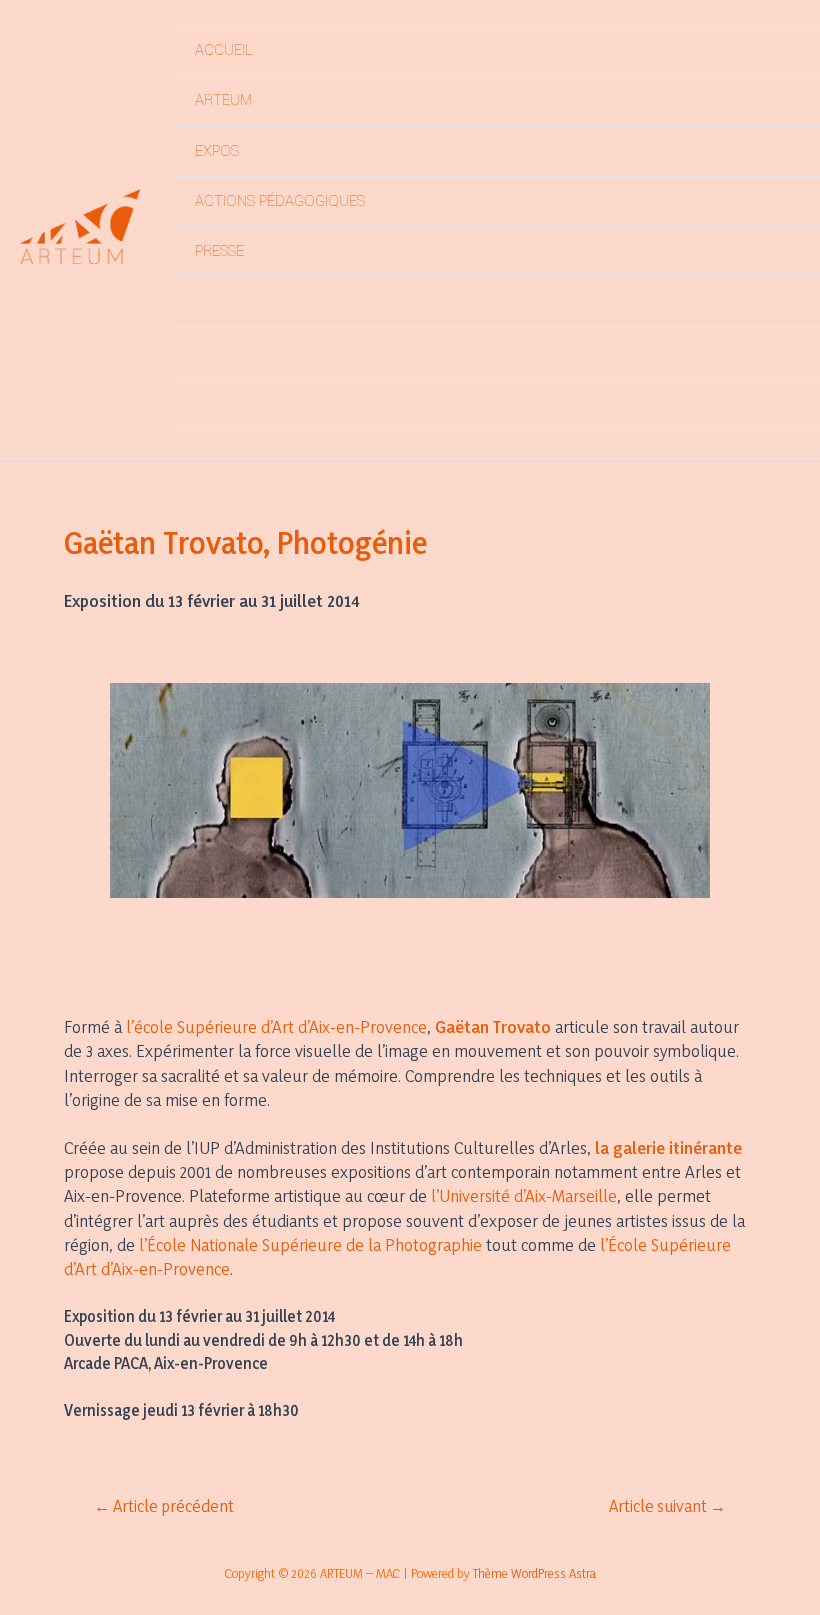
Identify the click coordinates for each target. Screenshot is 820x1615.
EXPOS (217, 151)
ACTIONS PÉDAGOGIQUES (280, 201)
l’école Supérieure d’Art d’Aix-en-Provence (276, 1026)
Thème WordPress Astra (534, 1573)
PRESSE (219, 251)
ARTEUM (223, 100)
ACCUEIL (223, 50)
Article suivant (667, 1507)
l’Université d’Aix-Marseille (524, 1195)
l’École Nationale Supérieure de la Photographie (310, 1244)
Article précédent (164, 1507)
